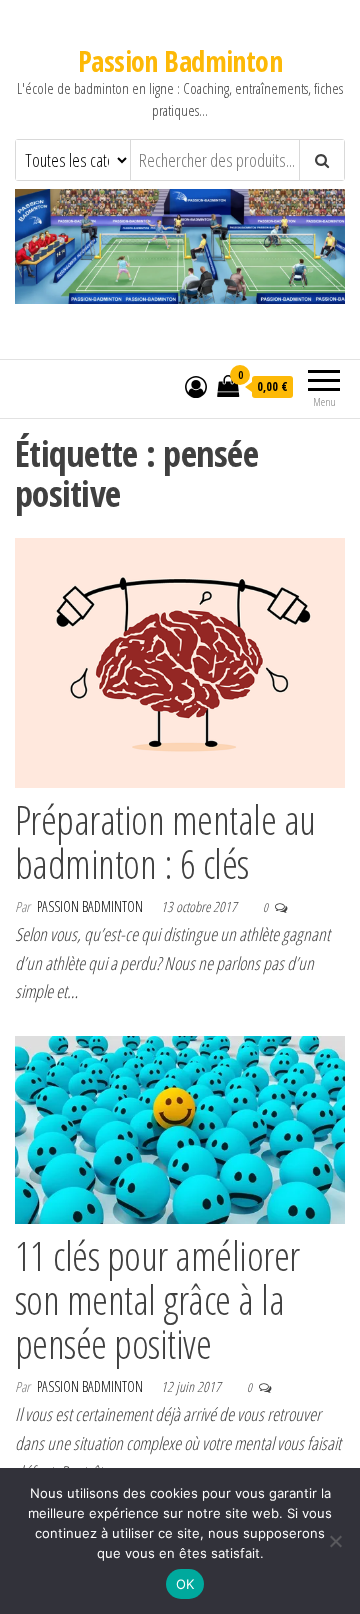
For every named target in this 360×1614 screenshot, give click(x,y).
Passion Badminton (180, 61)
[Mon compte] (196, 386)
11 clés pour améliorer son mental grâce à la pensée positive (157, 1299)
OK (185, 1584)
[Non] (335, 1541)
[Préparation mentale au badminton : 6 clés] (180, 661)
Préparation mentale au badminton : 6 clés (165, 841)
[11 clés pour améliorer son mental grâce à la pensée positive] (180, 1128)
